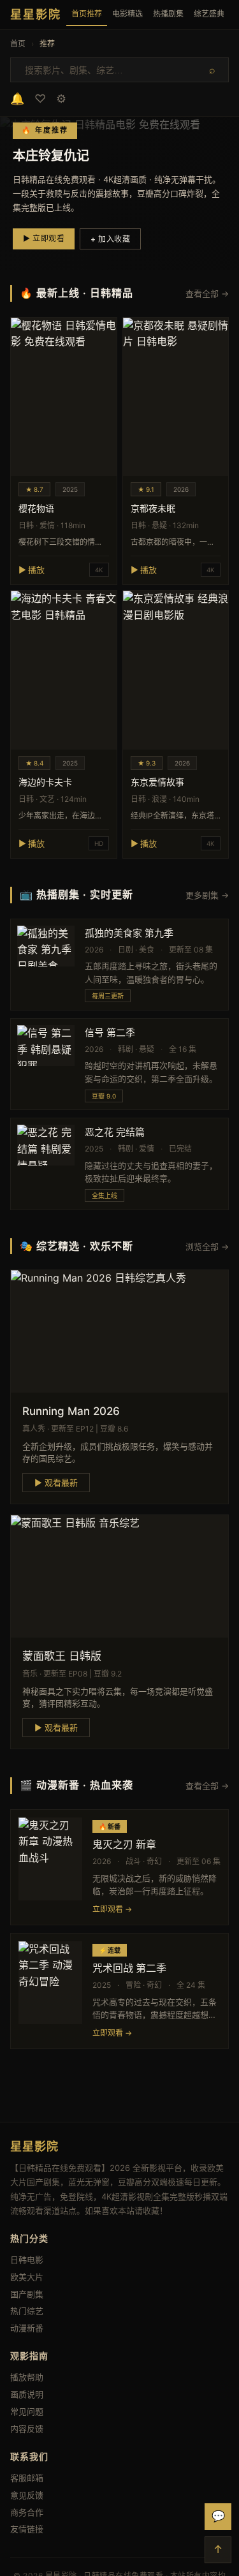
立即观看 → (112, 1909)
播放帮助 (27, 2377)
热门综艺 (27, 2311)
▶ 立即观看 (44, 238)
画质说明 (27, 2394)
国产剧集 (27, 2294)
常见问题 (27, 2411)
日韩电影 (27, 2260)
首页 (18, 44)
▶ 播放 (32, 570)
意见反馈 (27, 2495)
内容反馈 (27, 2429)
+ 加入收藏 (110, 239)
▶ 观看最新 (56, 1483)
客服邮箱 (27, 2478)
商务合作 (27, 2512)
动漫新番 (27, 2328)
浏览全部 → (207, 1247)
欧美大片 (27, 2277)
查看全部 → (207, 293)
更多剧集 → (207, 895)
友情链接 (27, 2529)
